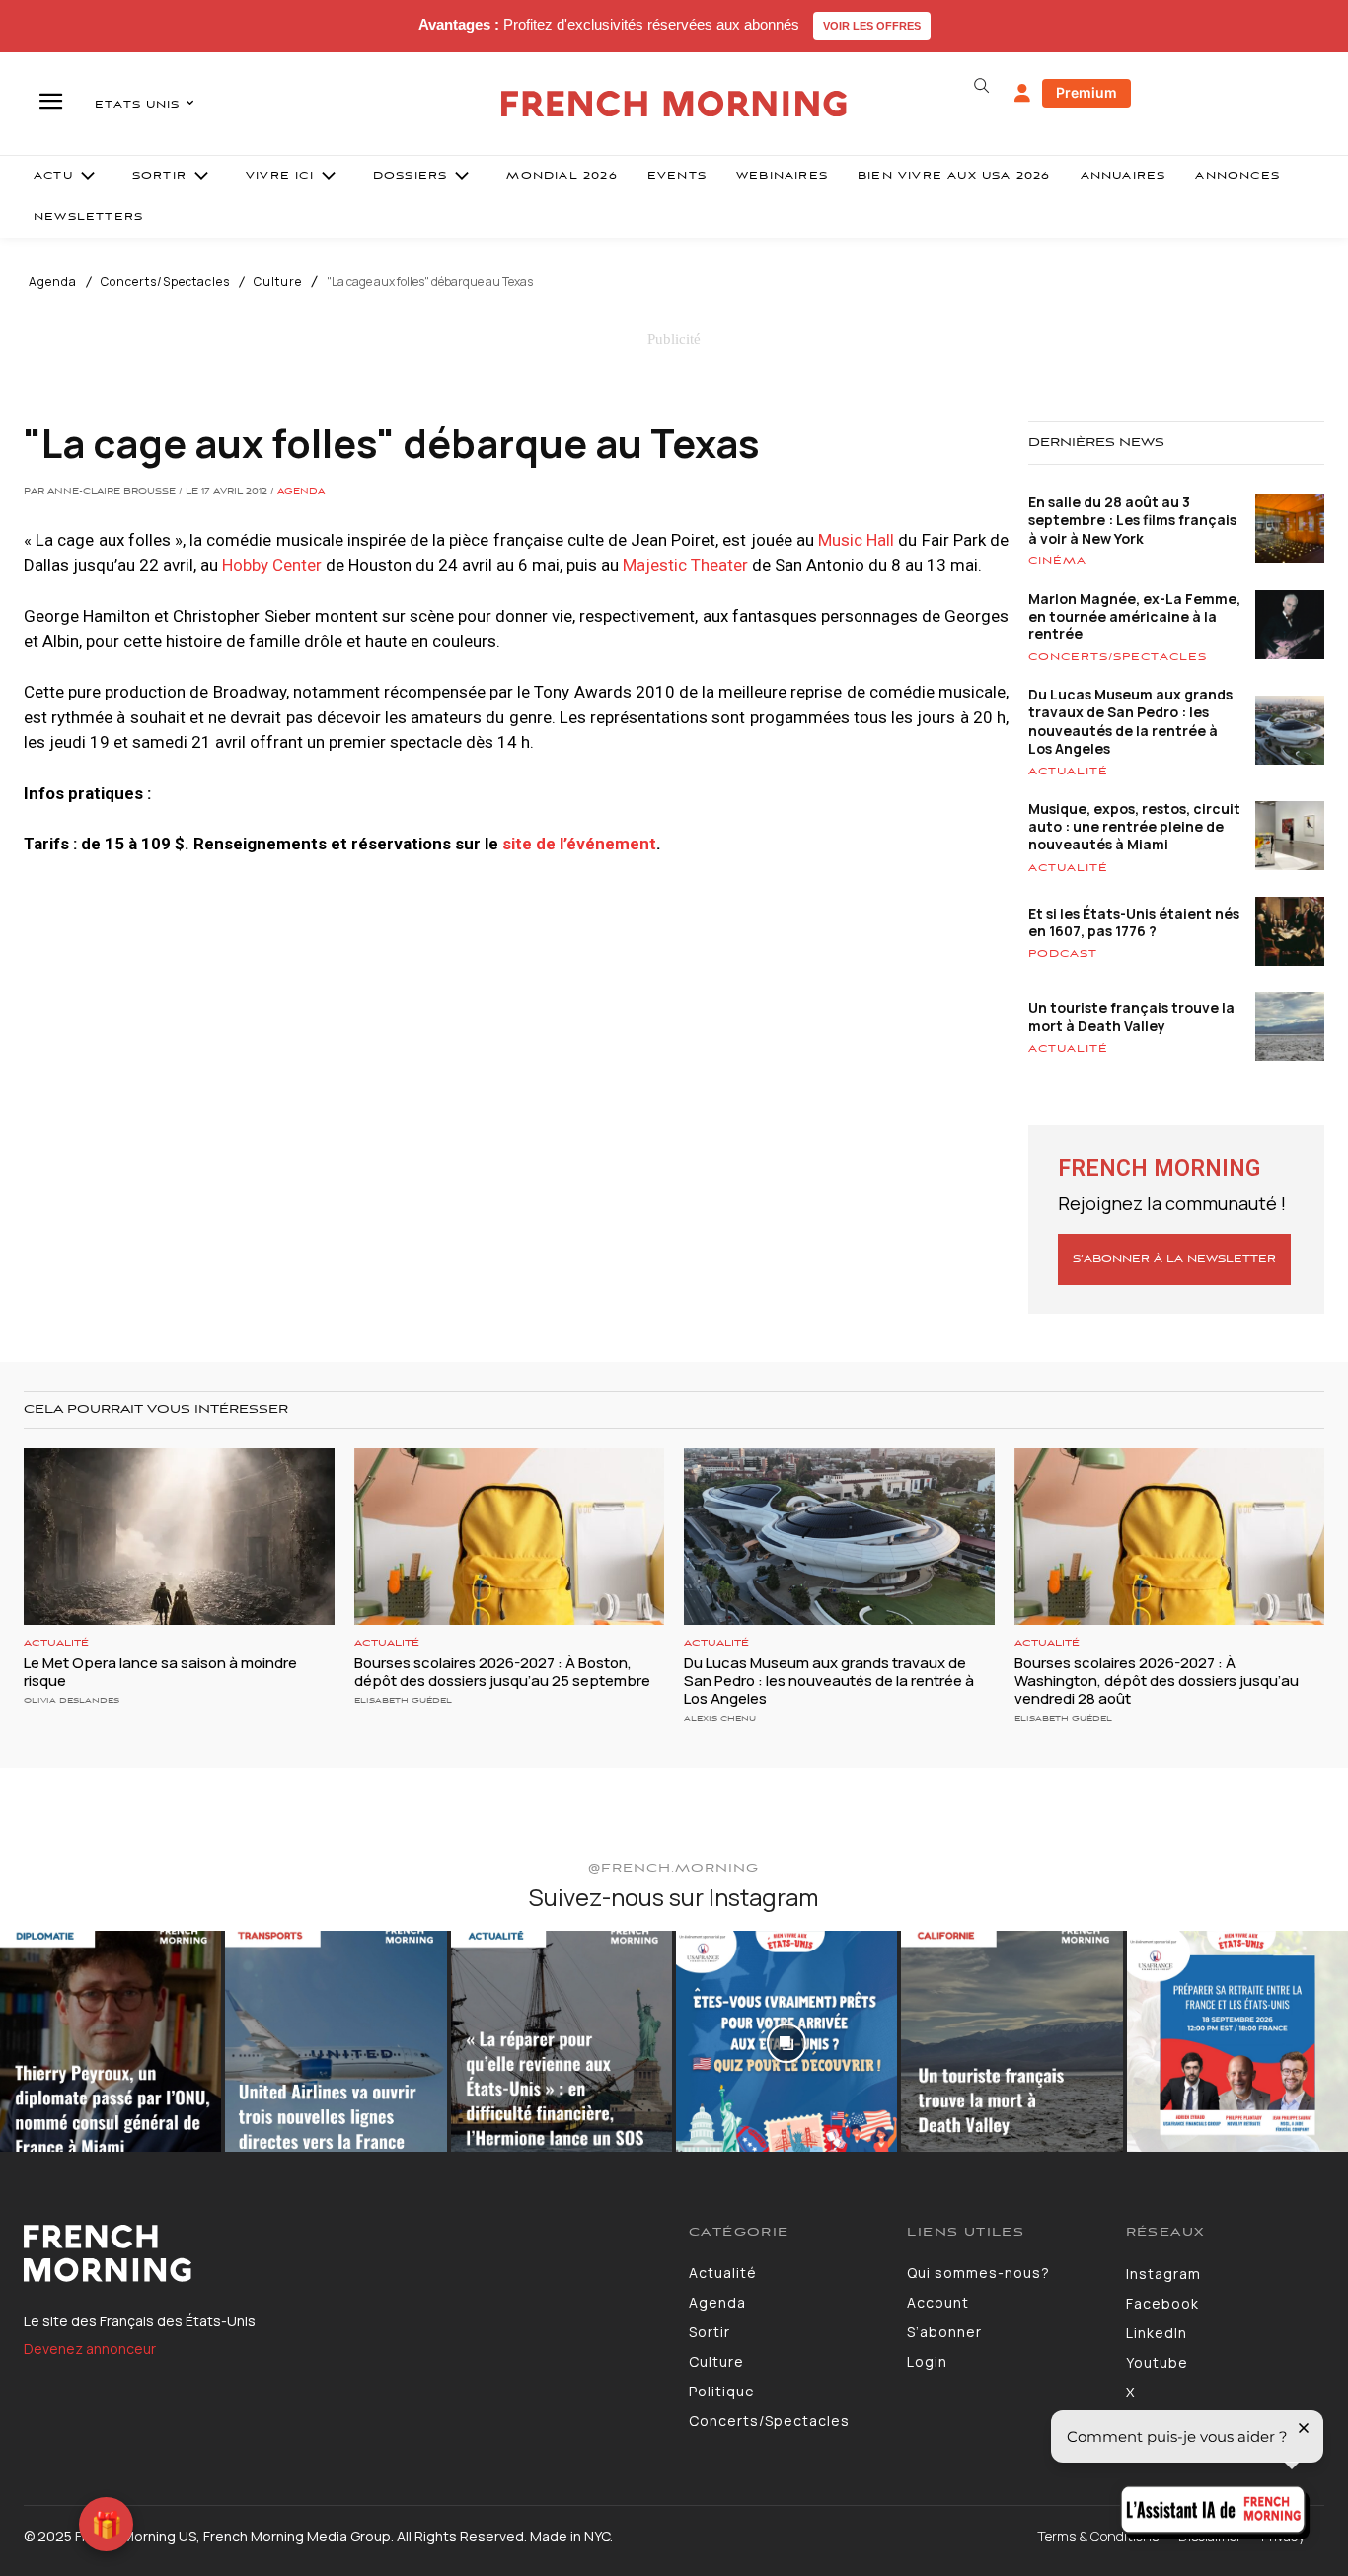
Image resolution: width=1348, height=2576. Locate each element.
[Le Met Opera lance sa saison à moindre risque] (179, 1537)
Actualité (1068, 772)
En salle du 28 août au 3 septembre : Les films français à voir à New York (1132, 519)
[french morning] (674, 104)
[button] (982, 86)
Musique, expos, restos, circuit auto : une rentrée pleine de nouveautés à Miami (1134, 826)
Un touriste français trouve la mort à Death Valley (1131, 1017)
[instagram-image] (111, 2041)
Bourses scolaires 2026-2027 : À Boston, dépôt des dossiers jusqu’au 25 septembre (504, 1672)
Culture (278, 282)
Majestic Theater (685, 565)
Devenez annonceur (90, 2349)
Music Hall (856, 540)
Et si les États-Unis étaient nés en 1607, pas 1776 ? (1134, 922)
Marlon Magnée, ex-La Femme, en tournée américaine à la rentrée (1134, 616)
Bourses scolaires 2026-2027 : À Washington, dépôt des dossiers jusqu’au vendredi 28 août (1157, 1681)
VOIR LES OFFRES (872, 26)
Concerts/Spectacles (165, 282)
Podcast (1063, 954)
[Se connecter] (1022, 94)
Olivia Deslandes (72, 1700)
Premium (1086, 92)
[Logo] (341, 2253)
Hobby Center (272, 565)
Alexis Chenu (720, 1718)
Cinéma (1057, 561)
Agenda (53, 282)
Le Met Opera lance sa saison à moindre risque (160, 1672)
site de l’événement (579, 844)
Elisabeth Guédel (403, 1700)
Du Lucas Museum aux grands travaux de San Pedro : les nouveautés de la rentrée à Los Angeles (1130, 721)
